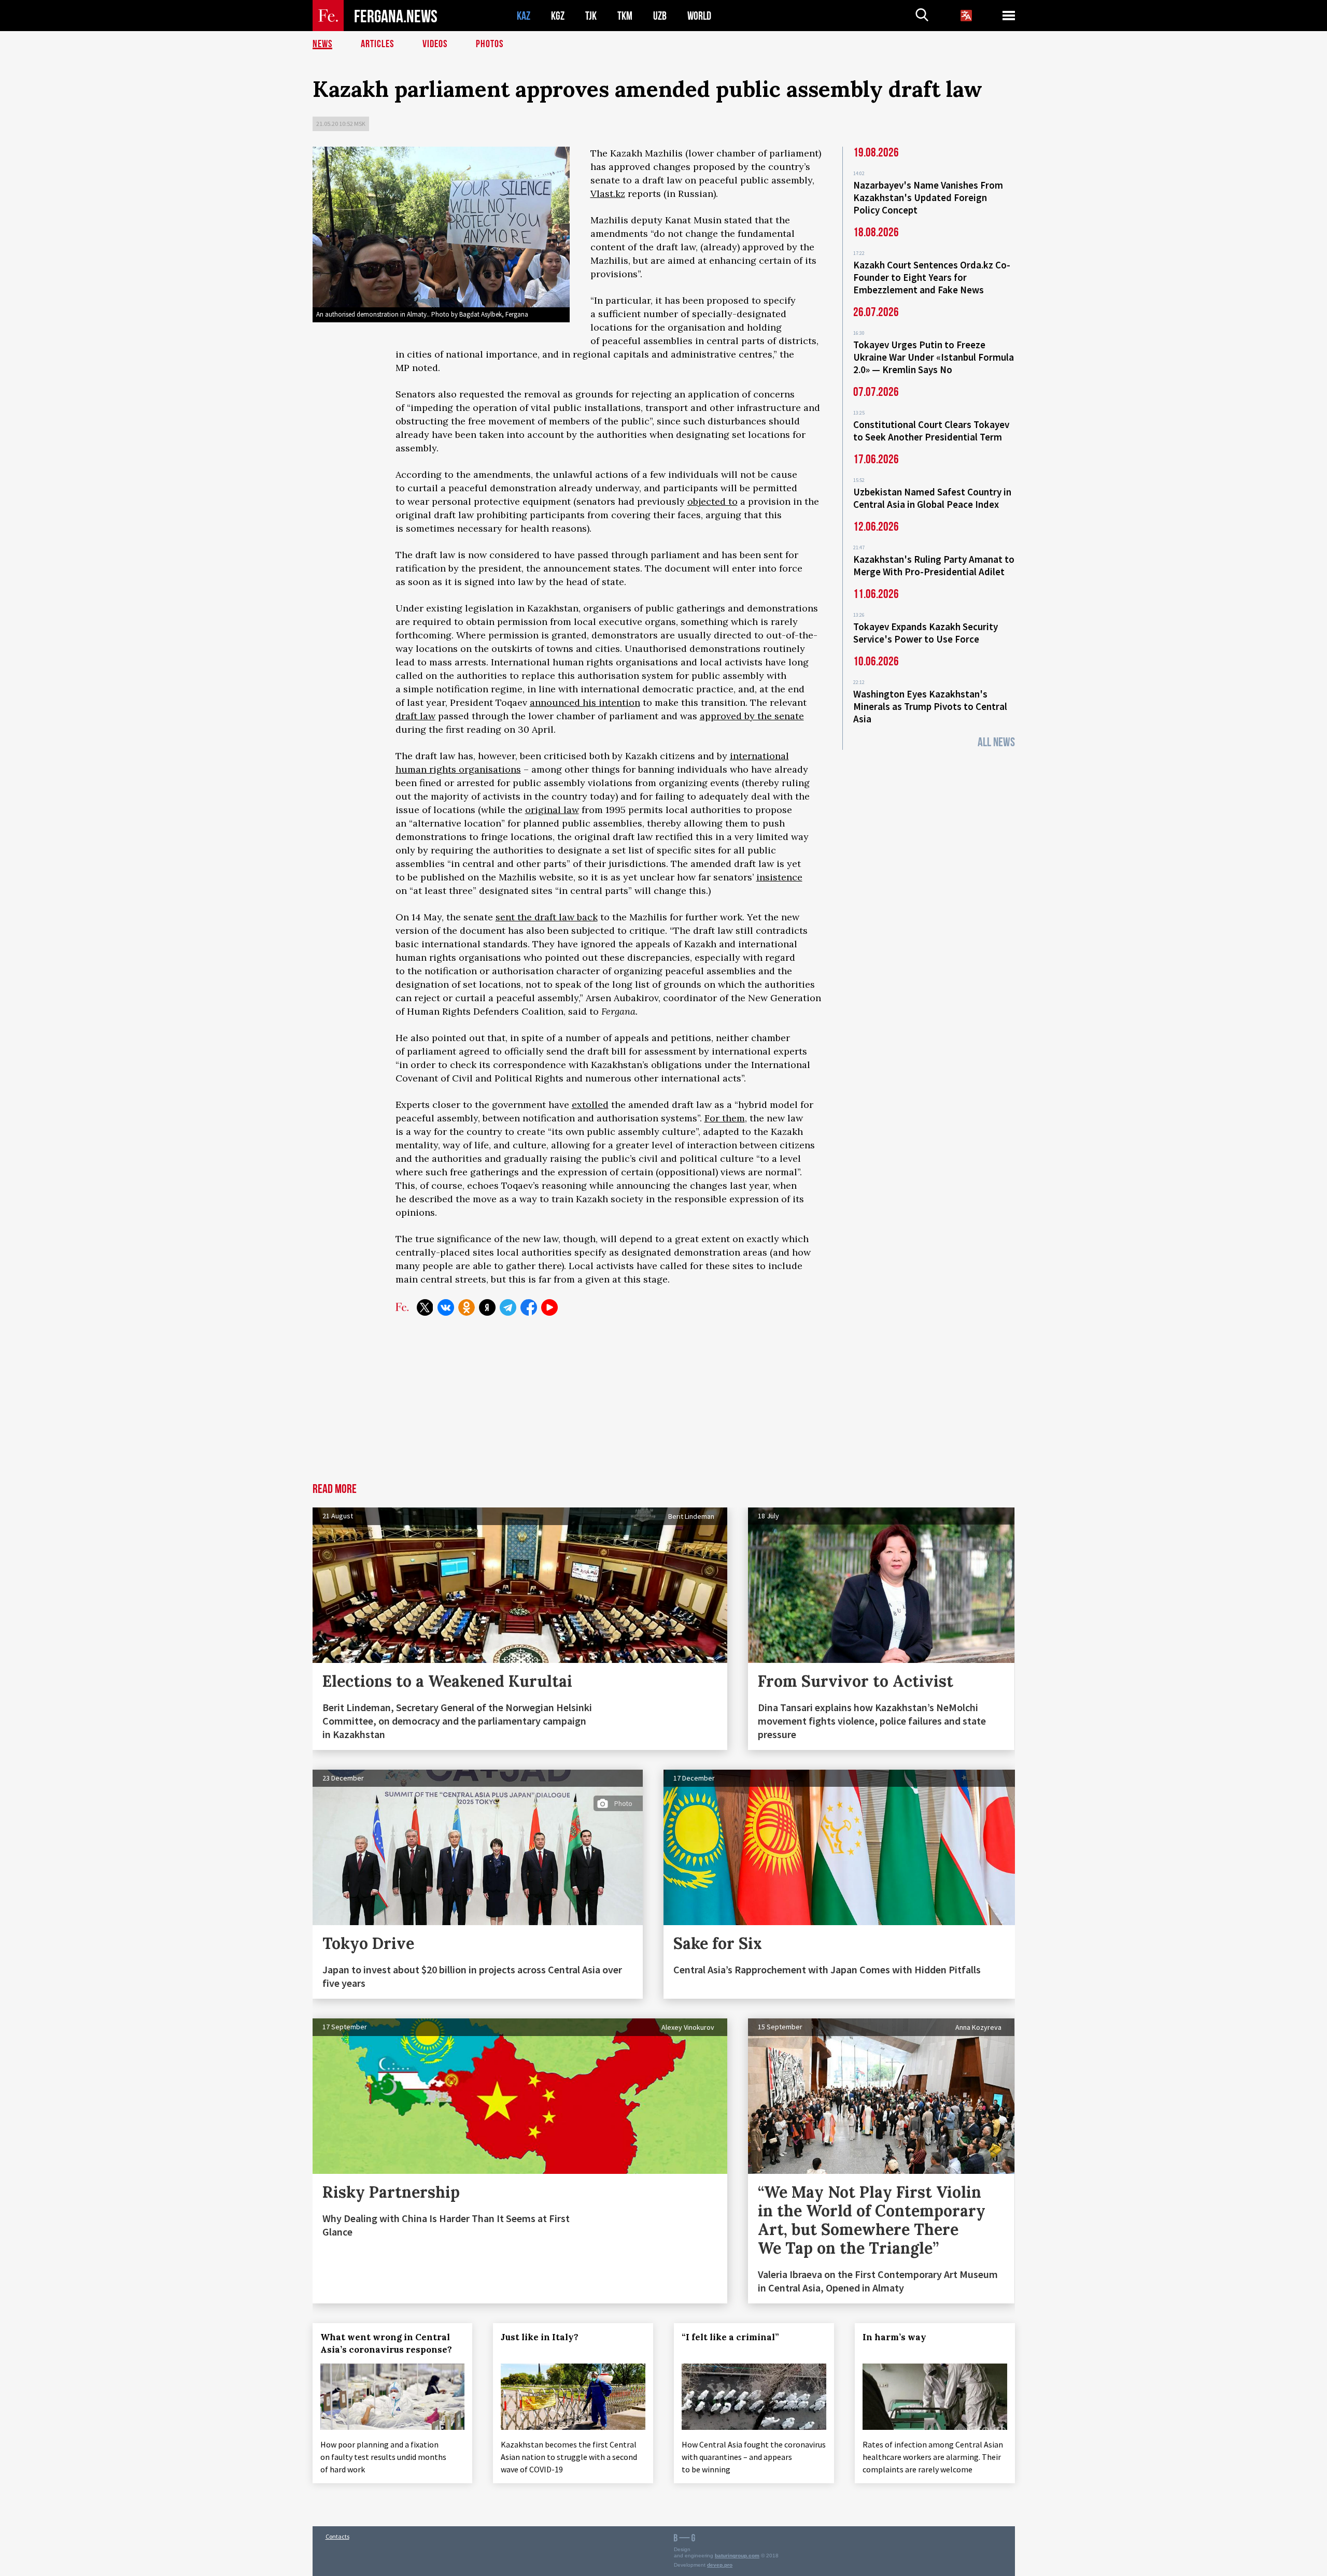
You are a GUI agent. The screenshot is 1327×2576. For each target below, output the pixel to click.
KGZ (558, 16)
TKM (625, 16)
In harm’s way (894, 2337)
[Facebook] (529, 1307)
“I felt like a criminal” (730, 2337)
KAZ (524, 16)
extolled (590, 1105)
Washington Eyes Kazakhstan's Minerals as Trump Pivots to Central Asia (930, 706)
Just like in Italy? (540, 2337)
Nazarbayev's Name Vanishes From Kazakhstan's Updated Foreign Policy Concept (928, 197)
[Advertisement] (663, 1405)
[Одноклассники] (467, 1307)
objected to (712, 501)
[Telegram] (508, 1307)
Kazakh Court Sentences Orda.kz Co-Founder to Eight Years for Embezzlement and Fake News (932, 277)
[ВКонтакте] (446, 1307)
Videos (435, 44)
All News (996, 742)
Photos (490, 44)
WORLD (699, 16)
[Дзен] (487, 1307)
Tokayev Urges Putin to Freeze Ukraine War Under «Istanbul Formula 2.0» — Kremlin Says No (934, 357)
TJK (591, 16)
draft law (415, 716)
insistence (779, 877)
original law (552, 810)
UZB (660, 16)
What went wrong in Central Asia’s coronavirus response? (386, 2343)
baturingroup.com (737, 2556)
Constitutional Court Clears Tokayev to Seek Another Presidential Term (931, 431)
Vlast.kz (608, 194)
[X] (425, 1307)
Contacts (337, 2536)
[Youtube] (549, 1307)
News (322, 44)
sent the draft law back (547, 917)
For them (725, 1118)
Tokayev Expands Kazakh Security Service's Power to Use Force (926, 633)
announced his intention (585, 702)
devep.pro (720, 2565)
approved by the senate (752, 716)
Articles (377, 44)
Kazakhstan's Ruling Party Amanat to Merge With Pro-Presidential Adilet (934, 565)
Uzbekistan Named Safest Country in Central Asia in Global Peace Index (932, 498)
